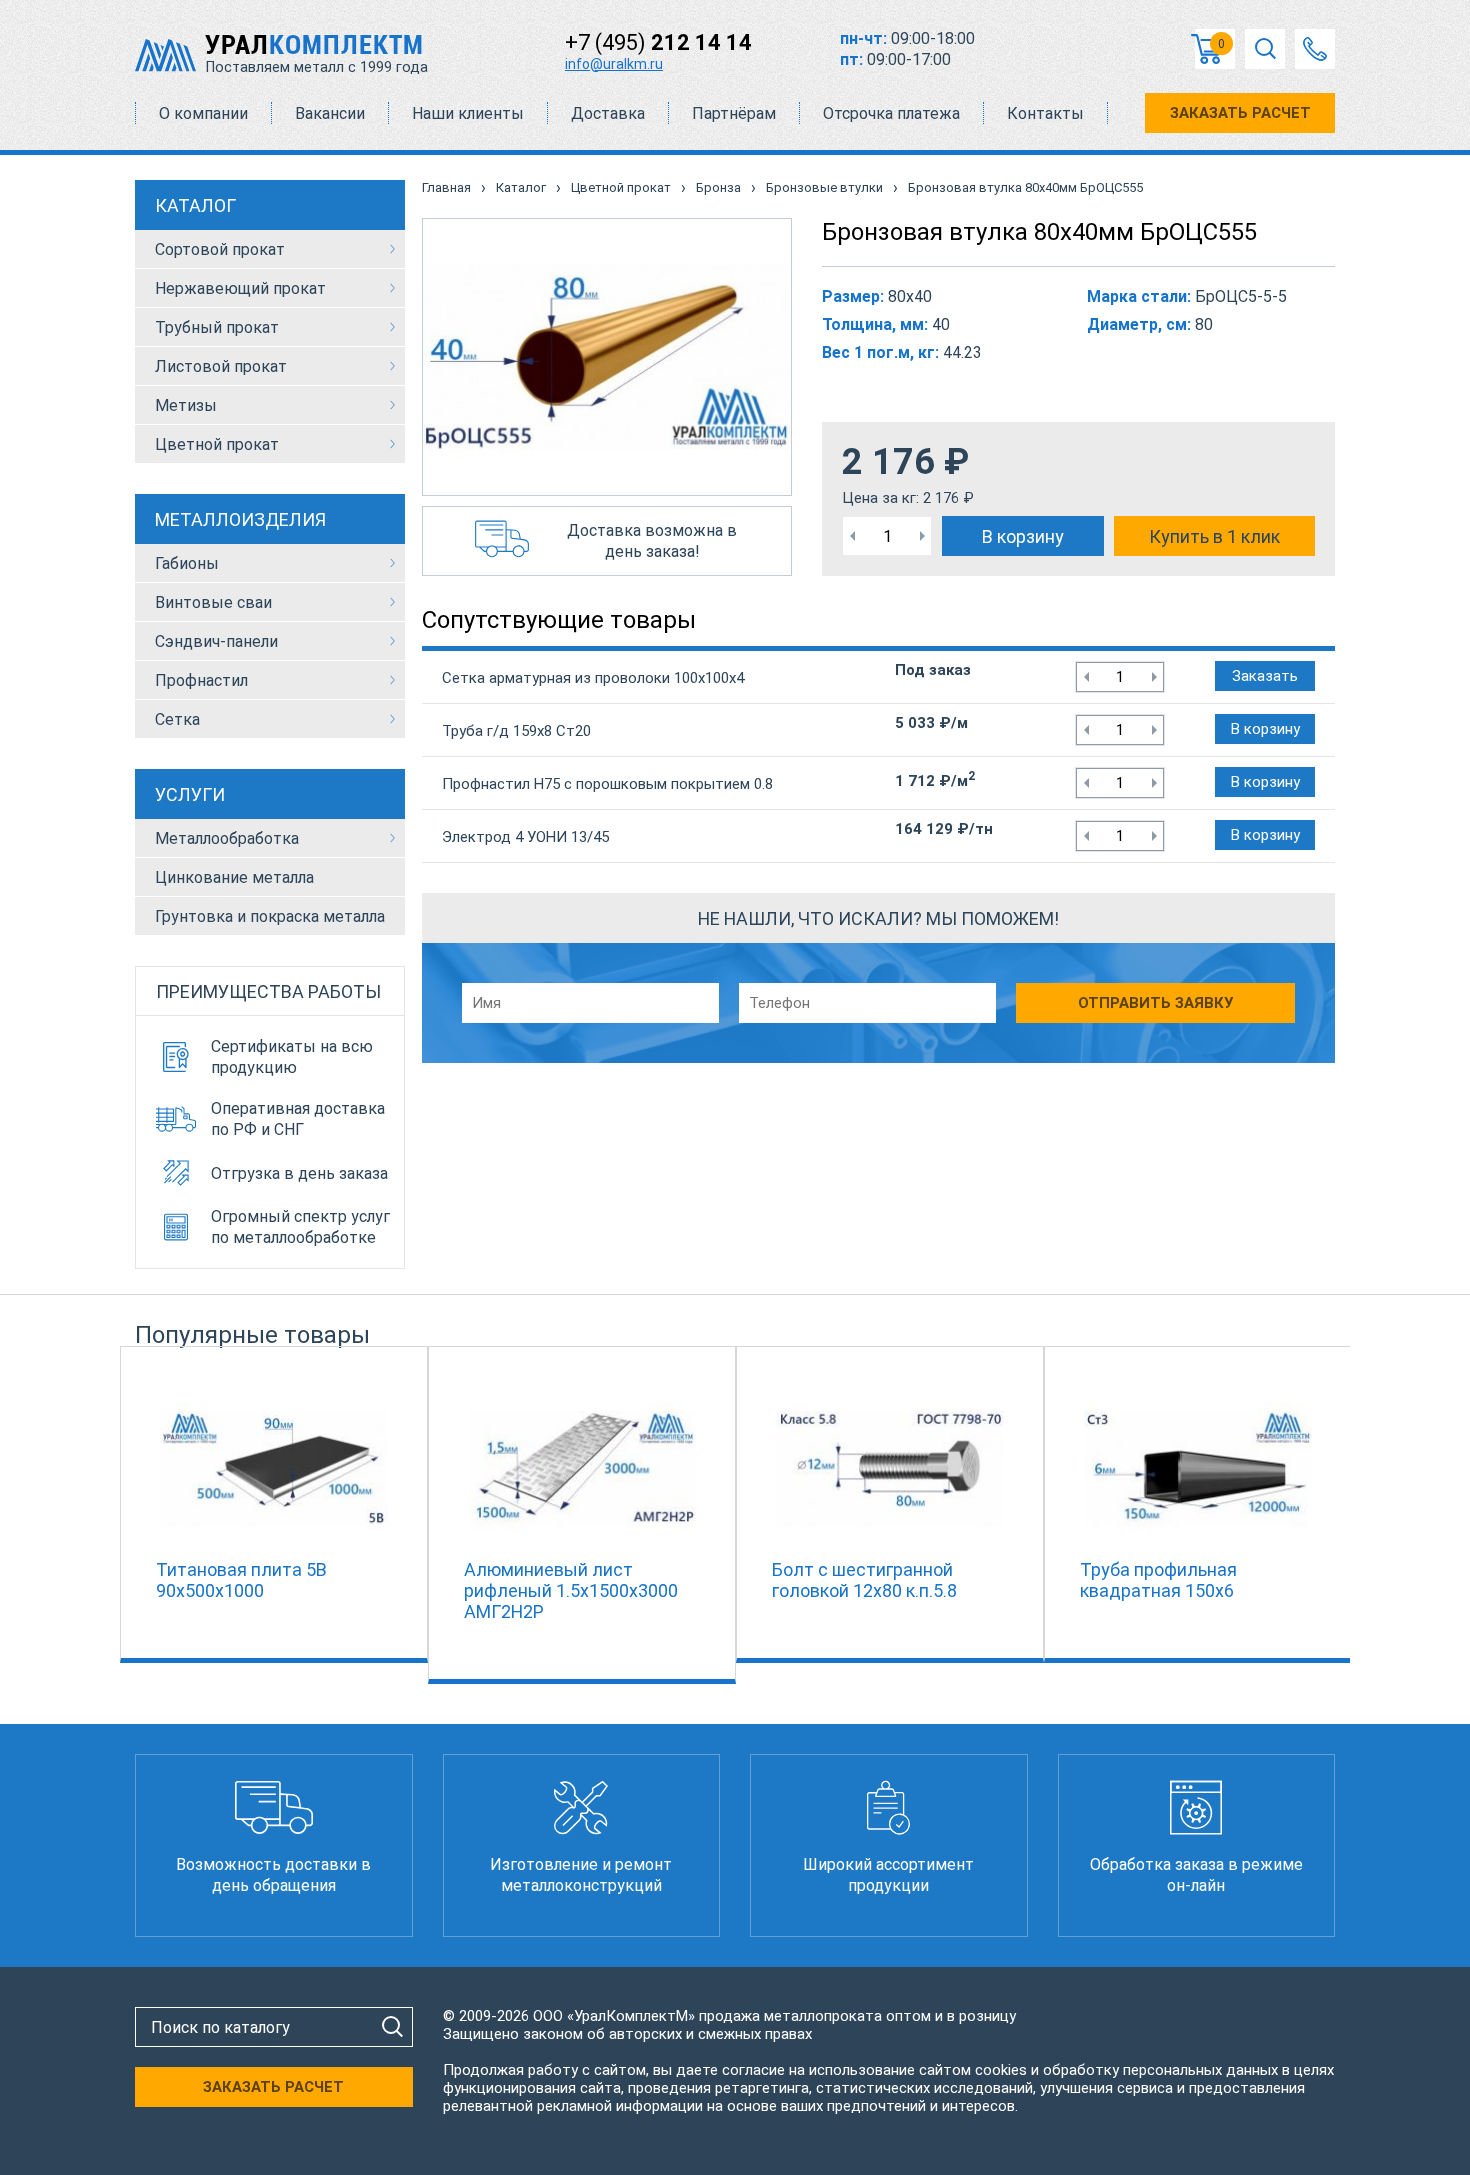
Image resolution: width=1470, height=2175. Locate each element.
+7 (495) (658, 42)
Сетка (177, 719)
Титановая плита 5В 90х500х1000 (241, 1580)
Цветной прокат (217, 444)
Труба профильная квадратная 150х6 (1158, 1580)
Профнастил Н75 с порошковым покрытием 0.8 (607, 784)
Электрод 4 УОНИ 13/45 (525, 837)
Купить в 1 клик (1214, 536)
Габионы (187, 563)
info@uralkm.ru (614, 64)
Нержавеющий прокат (240, 288)
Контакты (1045, 113)
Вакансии (330, 113)
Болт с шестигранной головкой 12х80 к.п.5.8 (864, 1580)
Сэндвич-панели (216, 641)
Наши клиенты (468, 113)
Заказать (1265, 676)
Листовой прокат (221, 366)
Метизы (186, 405)
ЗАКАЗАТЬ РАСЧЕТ (1240, 113)
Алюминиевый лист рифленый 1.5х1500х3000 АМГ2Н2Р (571, 1590)
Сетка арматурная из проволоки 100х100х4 (593, 678)
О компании (203, 113)
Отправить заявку (1155, 1003)
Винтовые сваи (213, 602)
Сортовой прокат (220, 249)
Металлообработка (227, 838)
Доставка (608, 113)
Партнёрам (734, 113)
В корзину (1023, 536)
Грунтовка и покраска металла (270, 916)
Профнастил (201, 680)
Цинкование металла (234, 877)
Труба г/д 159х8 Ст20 (516, 731)
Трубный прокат (217, 327)
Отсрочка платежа (891, 113)
